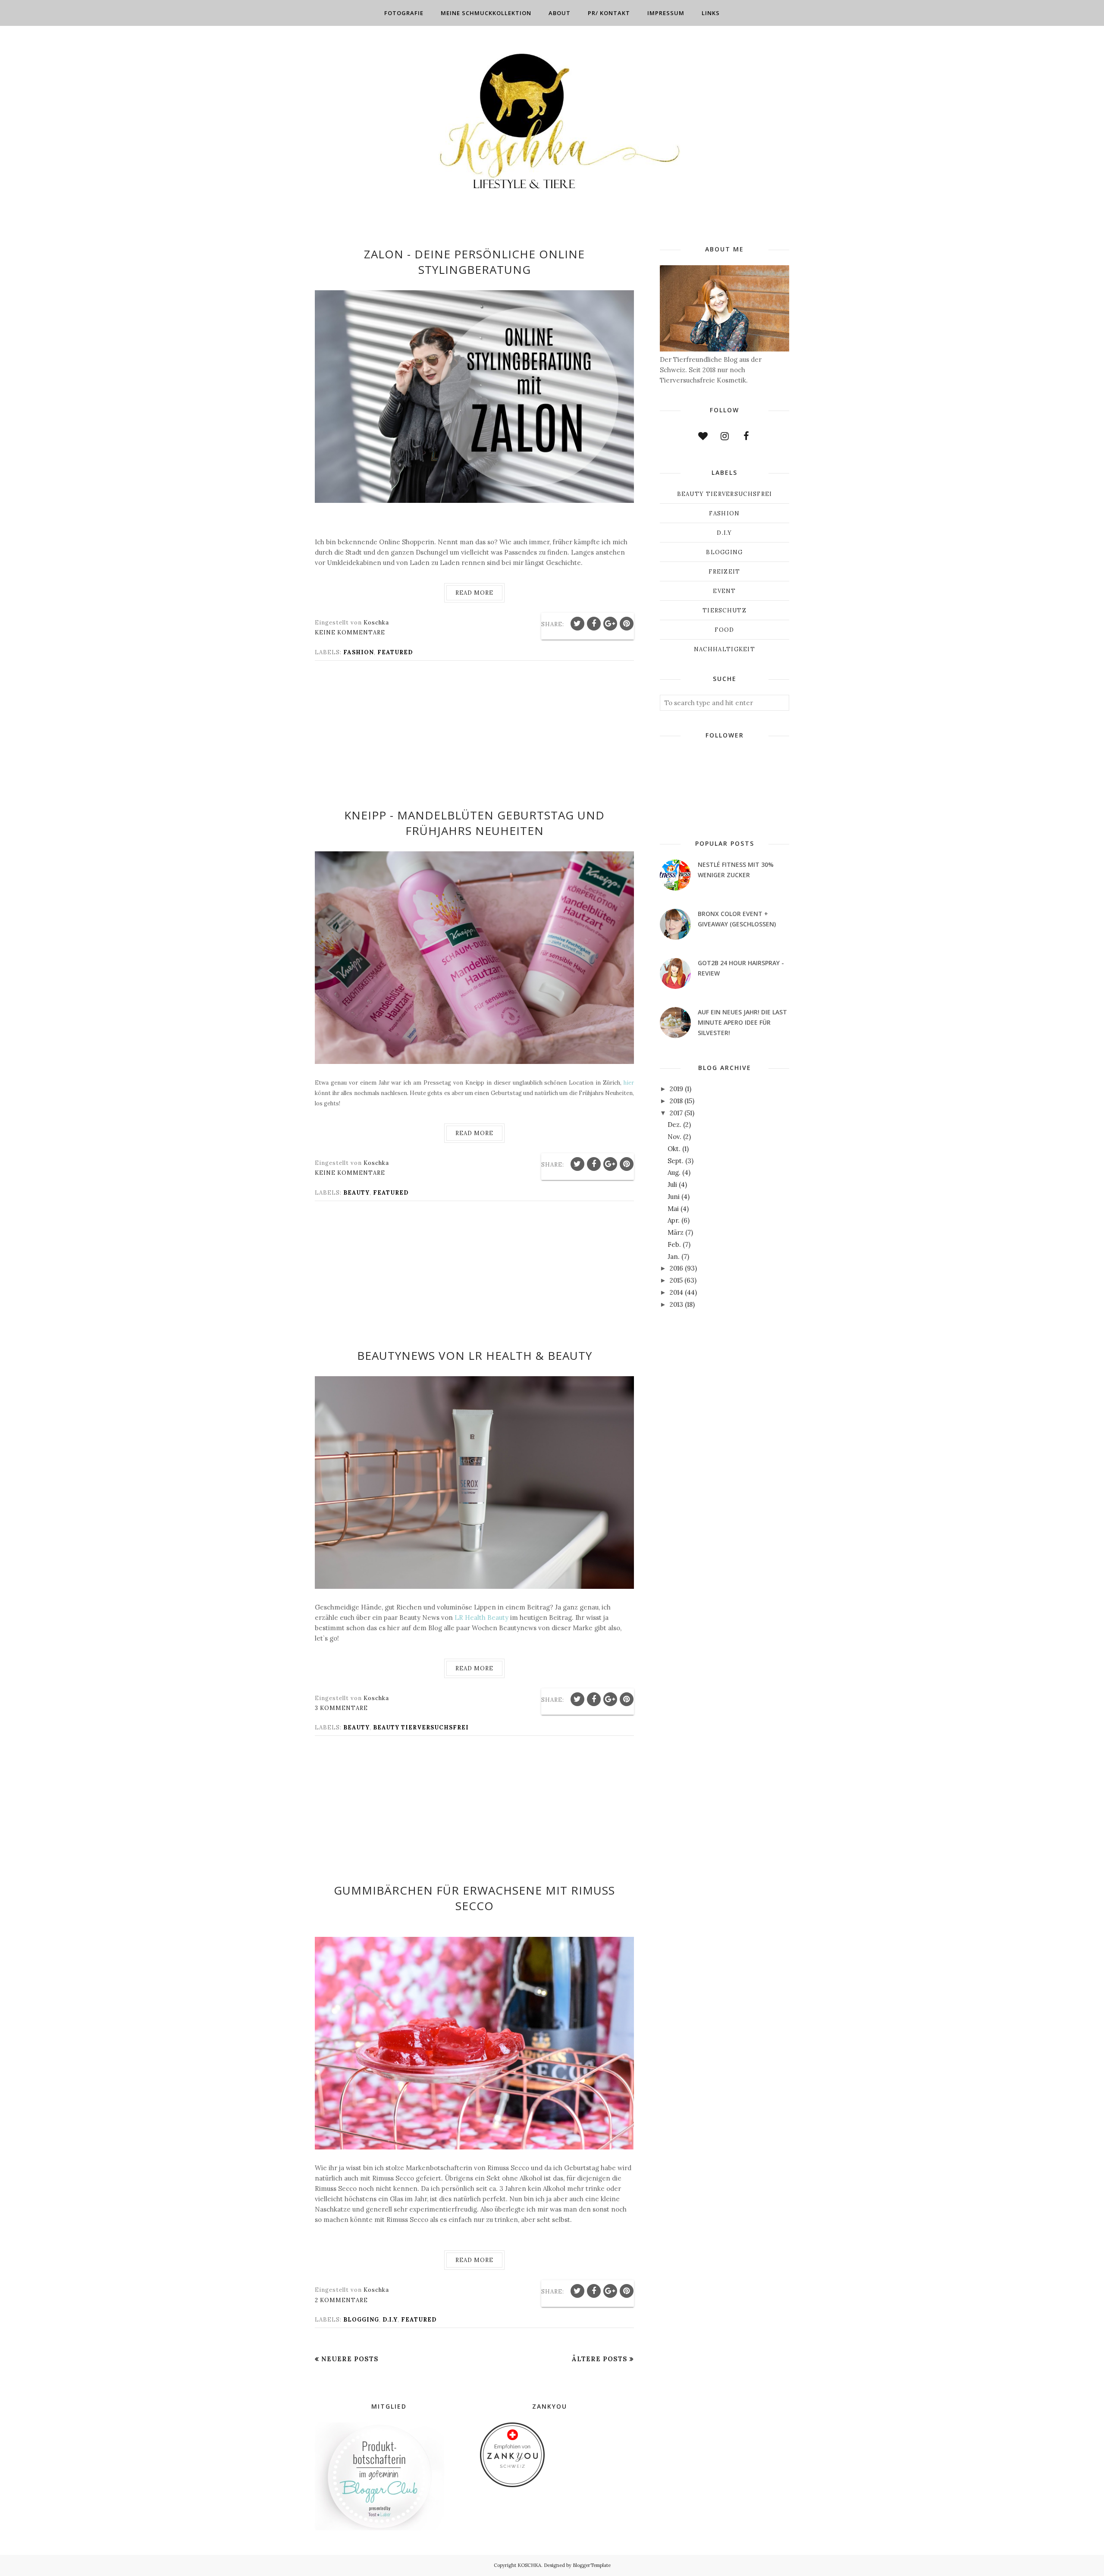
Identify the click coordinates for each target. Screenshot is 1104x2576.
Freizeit (724, 572)
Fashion (359, 652)
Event (724, 591)
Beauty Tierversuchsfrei (421, 1727)
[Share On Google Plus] (610, 624)
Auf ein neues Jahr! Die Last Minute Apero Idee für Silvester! (742, 1022)
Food (724, 630)
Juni (674, 1197)
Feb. (674, 1244)
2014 (676, 1292)
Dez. (674, 1125)
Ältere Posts (599, 2359)
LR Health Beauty (481, 1617)
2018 (676, 1101)
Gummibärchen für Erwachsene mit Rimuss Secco (474, 1898)
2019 (676, 1089)
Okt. (674, 1149)
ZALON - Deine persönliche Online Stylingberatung (474, 262)
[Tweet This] (577, 624)
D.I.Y (390, 2320)
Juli (672, 1184)
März (676, 1232)
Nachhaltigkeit (724, 649)
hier (629, 1083)
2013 (676, 1304)
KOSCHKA (529, 2565)
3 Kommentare (341, 1708)
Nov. (674, 1137)
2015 (676, 1280)
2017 (676, 1113)
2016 (676, 1268)
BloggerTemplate (592, 2565)
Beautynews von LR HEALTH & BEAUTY (475, 1355)
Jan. (674, 1257)
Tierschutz (724, 610)
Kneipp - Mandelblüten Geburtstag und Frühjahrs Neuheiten (474, 823)
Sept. (676, 1161)
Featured (395, 652)
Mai (673, 1209)
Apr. (674, 1220)
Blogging (361, 2320)
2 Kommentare (341, 2300)
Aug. (674, 1172)
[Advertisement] (474, 740)
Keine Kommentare (350, 632)
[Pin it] (627, 624)
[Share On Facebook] (594, 624)
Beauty (356, 1193)
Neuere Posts (350, 2359)
